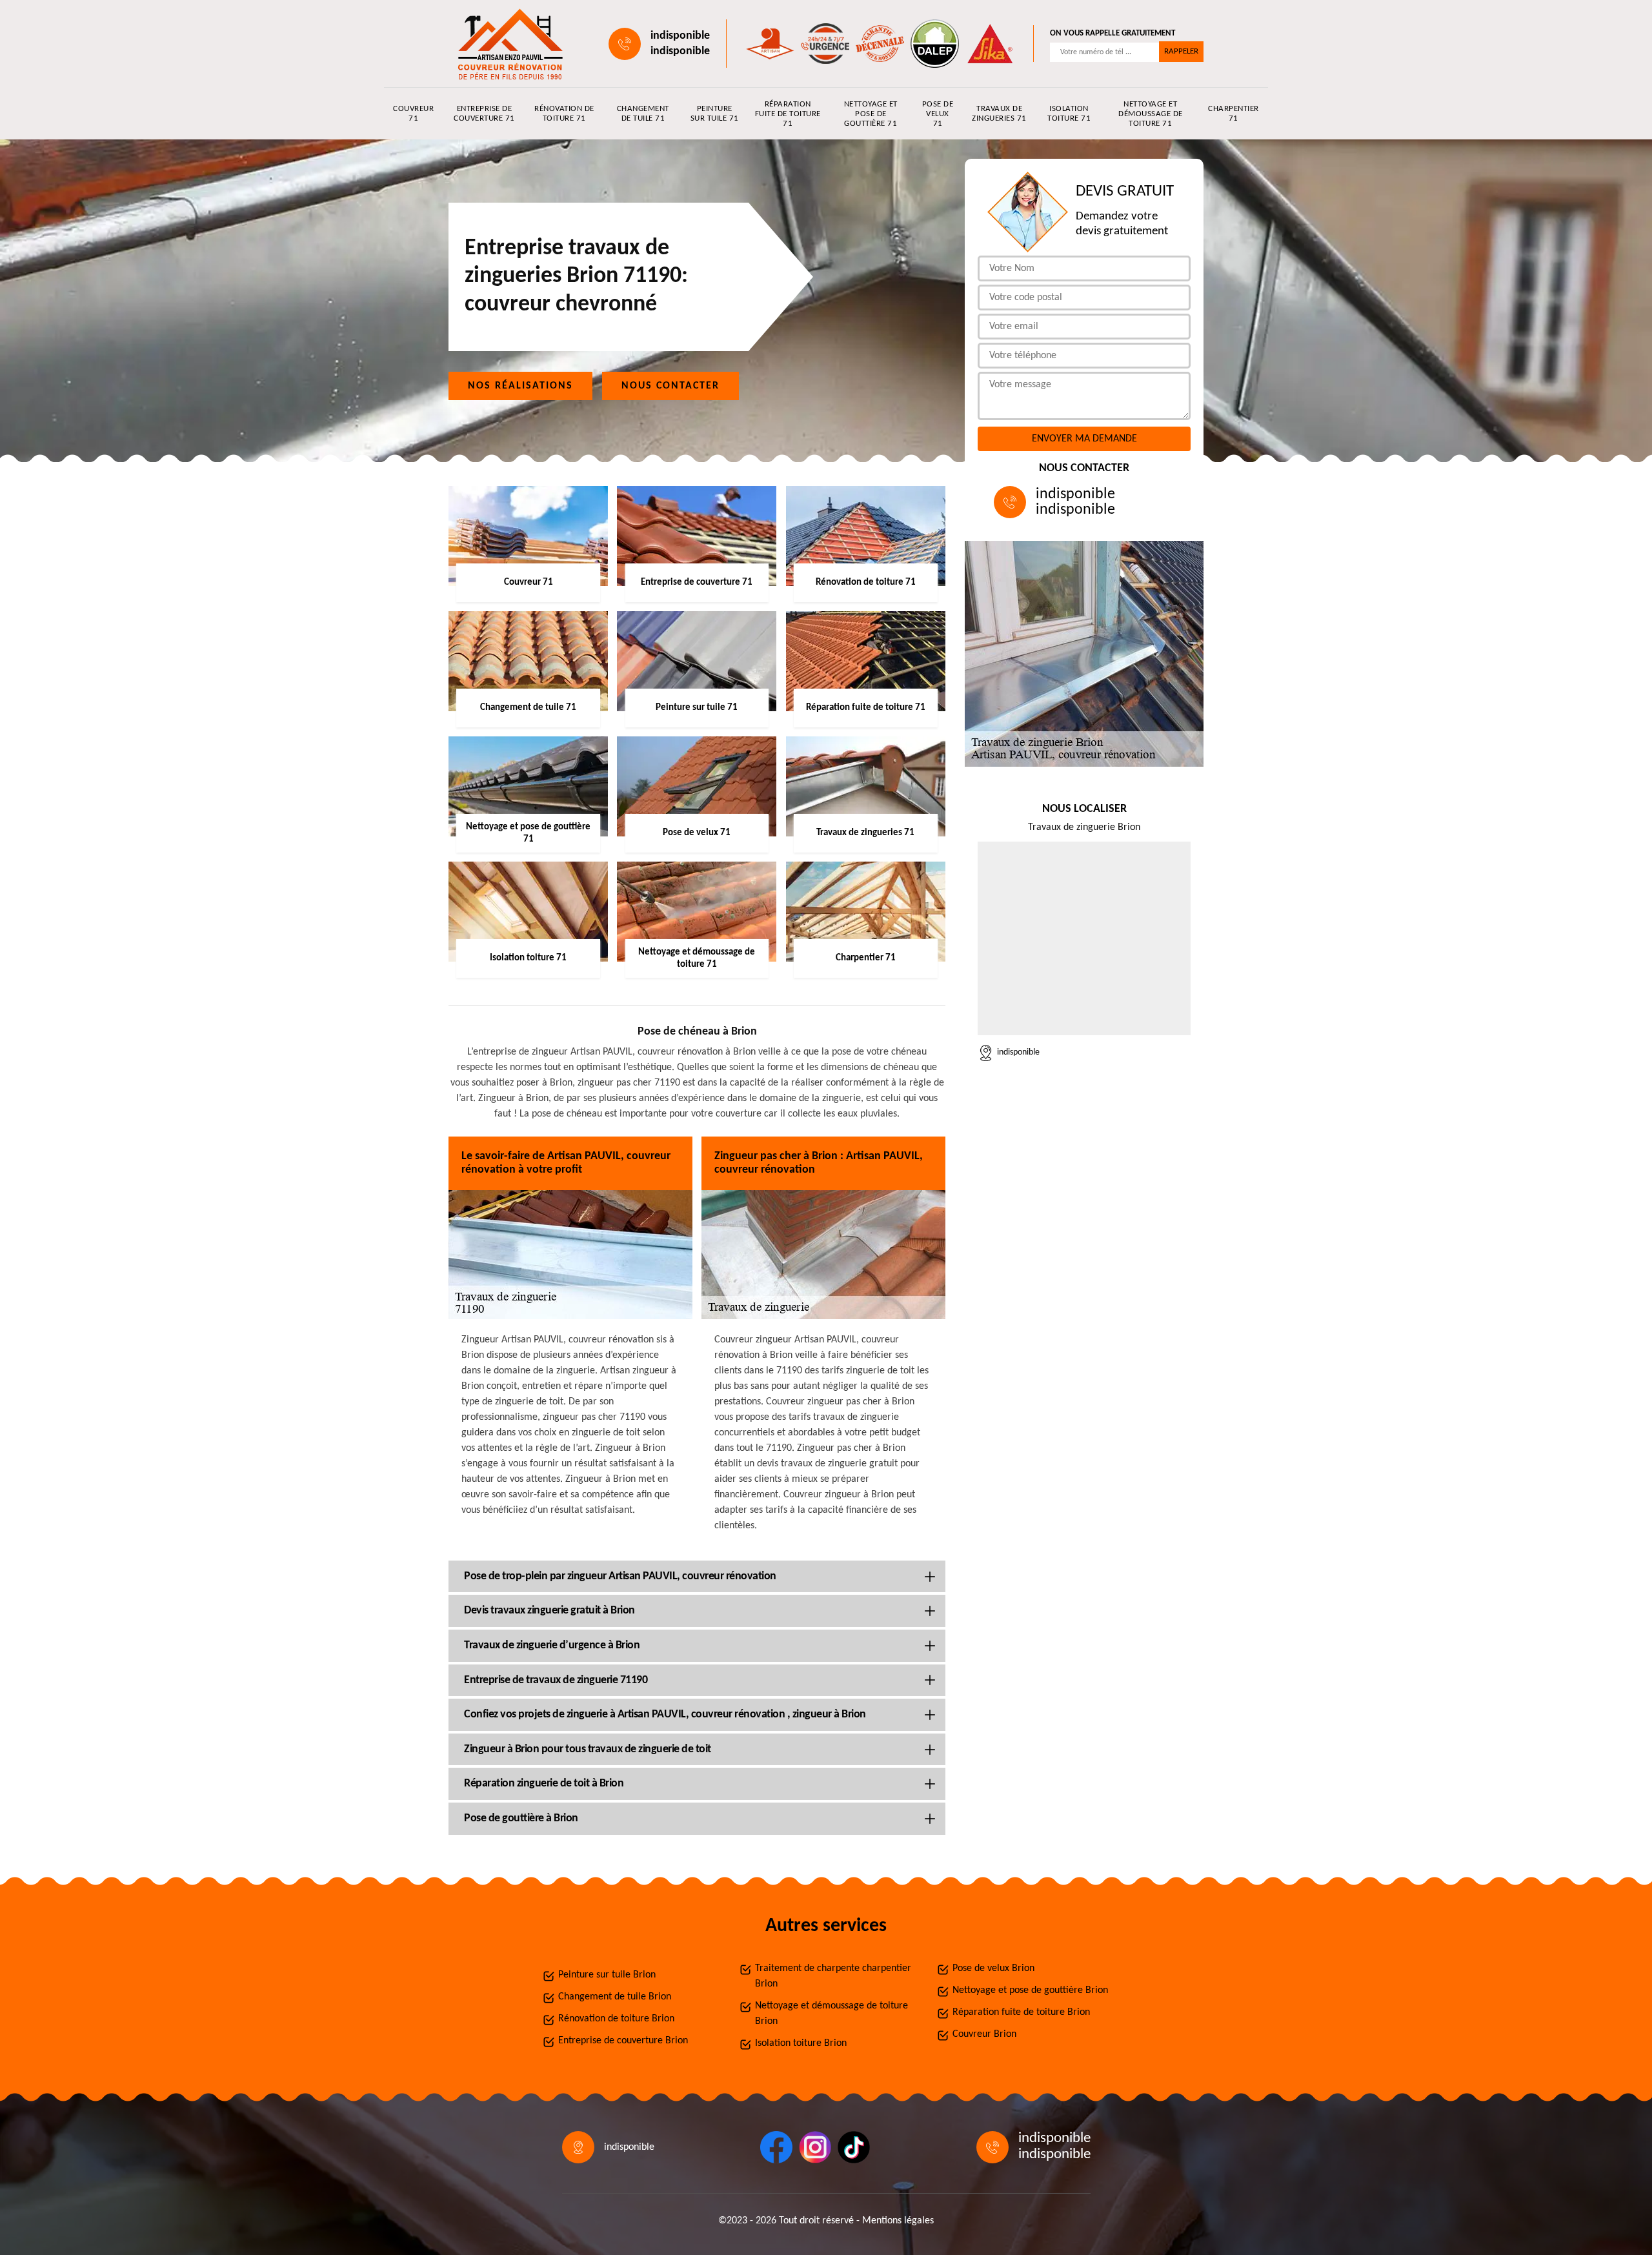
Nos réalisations (520, 386)
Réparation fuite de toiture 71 (788, 114)
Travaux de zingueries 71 (999, 114)
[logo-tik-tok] (854, 2147)
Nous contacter (670, 386)
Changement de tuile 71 (643, 114)
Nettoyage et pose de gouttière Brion (1030, 1990)
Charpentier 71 (1234, 114)
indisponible (680, 36)
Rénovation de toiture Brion (616, 2019)
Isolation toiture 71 (1069, 114)
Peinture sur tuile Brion (607, 1975)
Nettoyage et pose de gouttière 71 (871, 114)
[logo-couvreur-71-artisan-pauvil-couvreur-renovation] (507, 44)
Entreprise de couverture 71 (484, 114)
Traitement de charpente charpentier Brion (833, 1976)
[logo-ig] (815, 2147)
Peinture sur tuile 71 (715, 114)
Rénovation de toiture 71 (564, 114)
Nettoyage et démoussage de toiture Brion (831, 2014)
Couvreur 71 (413, 114)
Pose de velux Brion (993, 1968)
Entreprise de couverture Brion (623, 2041)
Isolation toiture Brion (801, 2043)
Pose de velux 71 (938, 114)
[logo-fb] (776, 2147)
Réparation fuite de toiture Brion (1021, 2012)
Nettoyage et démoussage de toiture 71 (1151, 114)
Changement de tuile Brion (615, 1997)
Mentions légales (898, 2221)
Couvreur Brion (984, 2034)
